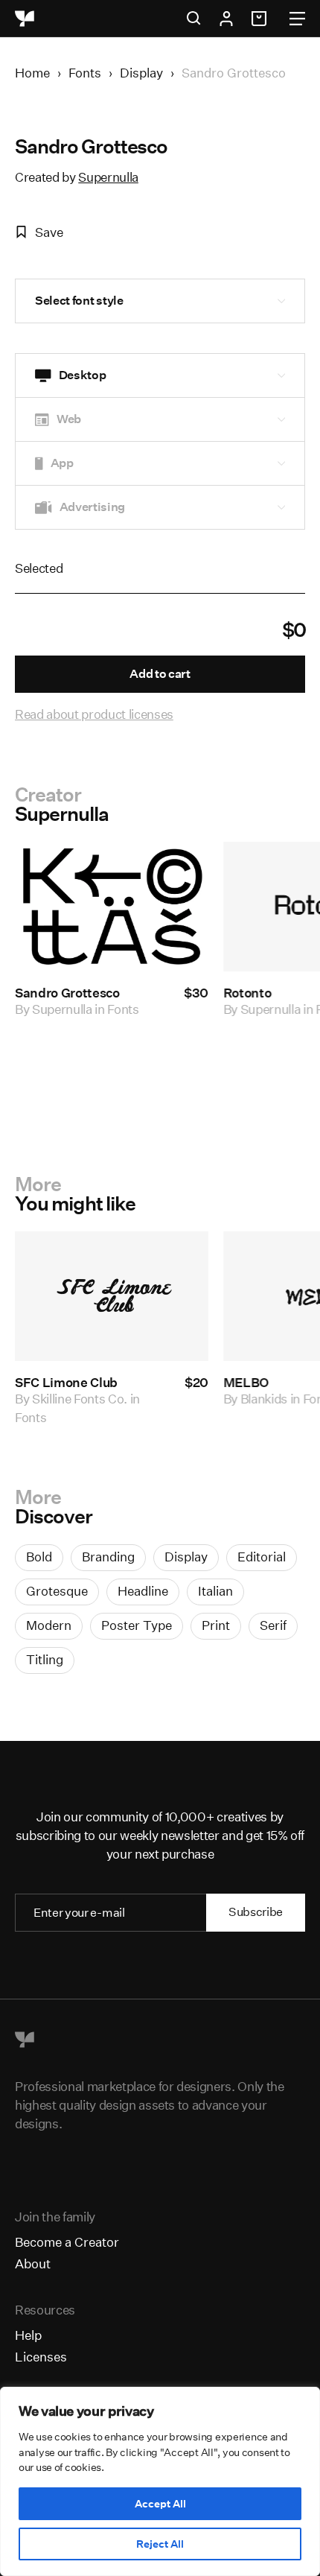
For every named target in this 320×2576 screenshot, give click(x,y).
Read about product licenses (94, 714)
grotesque (57, 1591)
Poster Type (137, 1625)
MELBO (246, 1382)
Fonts (85, 73)
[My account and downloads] (226, 19)
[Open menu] (297, 19)
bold (39, 1557)
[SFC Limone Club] (112, 1296)
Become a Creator (67, 2242)
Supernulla (108, 177)
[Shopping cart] (261, 19)
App (62, 463)
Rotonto (247, 993)
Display (141, 73)
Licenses (41, 2357)
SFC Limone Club (66, 1382)
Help (28, 2335)
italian (215, 1591)
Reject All (160, 2544)
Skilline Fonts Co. (80, 1399)
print (216, 1625)
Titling (45, 1659)
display (186, 1557)
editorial (262, 1557)
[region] (160, 2481)
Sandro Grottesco (67, 993)
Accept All (160, 2504)
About (33, 2263)
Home (32, 73)
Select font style (79, 301)
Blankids (264, 1399)
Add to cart (160, 674)
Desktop (83, 375)
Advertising (92, 507)
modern (49, 1625)
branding (108, 1557)
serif (273, 1625)
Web (69, 419)
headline (143, 1591)
